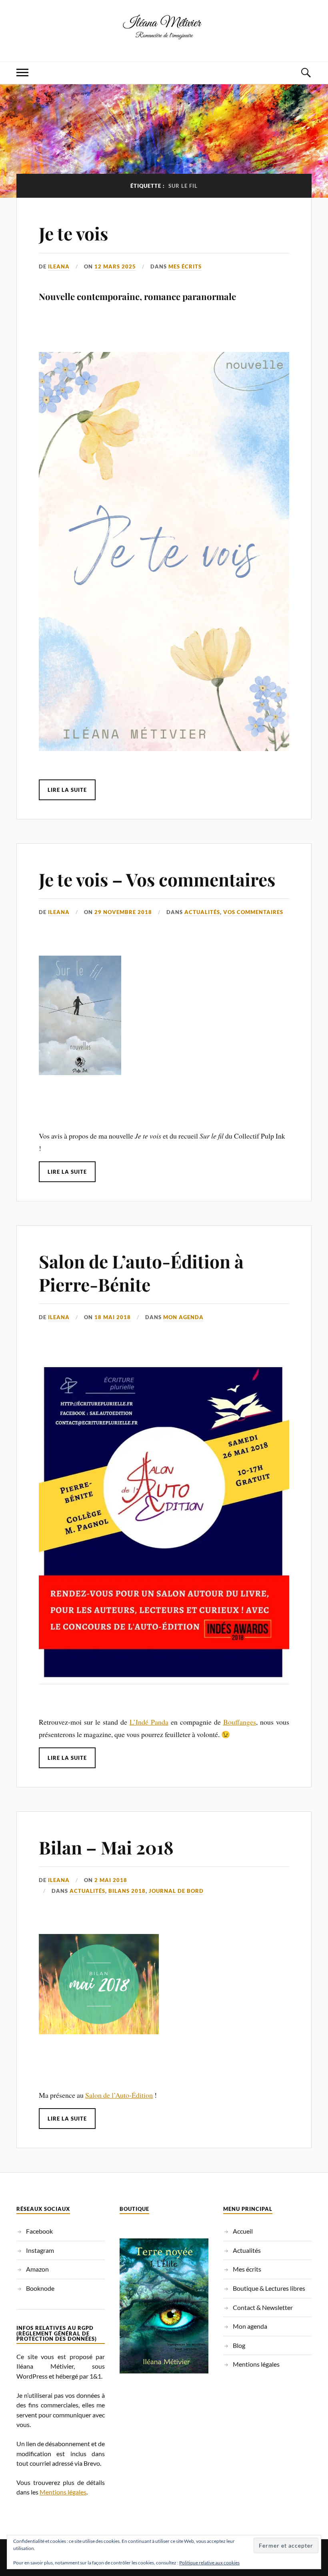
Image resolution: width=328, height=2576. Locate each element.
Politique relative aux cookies (209, 2563)
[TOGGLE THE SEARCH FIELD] (306, 73)
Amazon (37, 2269)
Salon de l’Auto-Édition (119, 2095)
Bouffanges (240, 1722)
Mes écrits (185, 266)
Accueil (243, 2231)
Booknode (40, 2288)
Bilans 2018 (127, 1891)
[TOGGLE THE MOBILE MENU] (22, 73)
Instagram (40, 2250)
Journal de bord (176, 1891)
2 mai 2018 (111, 1880)
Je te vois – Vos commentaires (157, 879)
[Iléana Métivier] (164, 37)
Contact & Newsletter (263, 2307)
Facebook (39, 2231)
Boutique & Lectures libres (269, 2288)
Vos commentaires (253, 912)
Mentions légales (63, 2492)
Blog (239, 2345)
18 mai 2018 (113, 1317)
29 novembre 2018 (123, 912)
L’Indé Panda (149, 1722)
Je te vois (73, 233)
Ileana (59, 266)
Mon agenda (183, 1317)
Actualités (202, 912)
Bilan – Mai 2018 (106, 1847)
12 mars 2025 (115, 266)
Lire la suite (67, 790)
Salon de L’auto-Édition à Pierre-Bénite (141, 1272)
